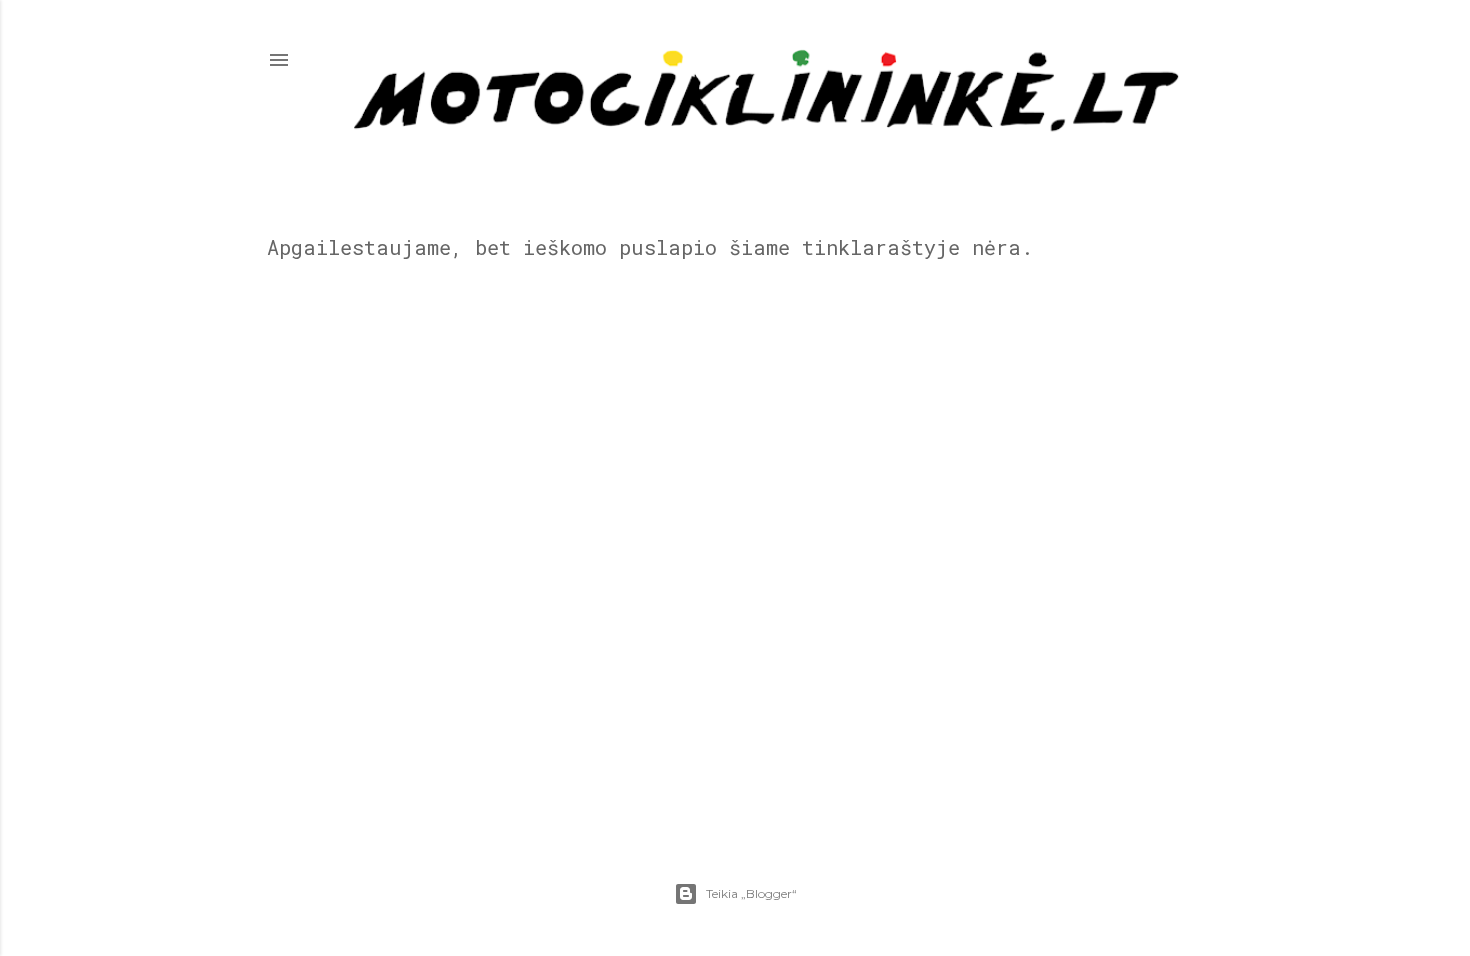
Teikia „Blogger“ (751, 893)
